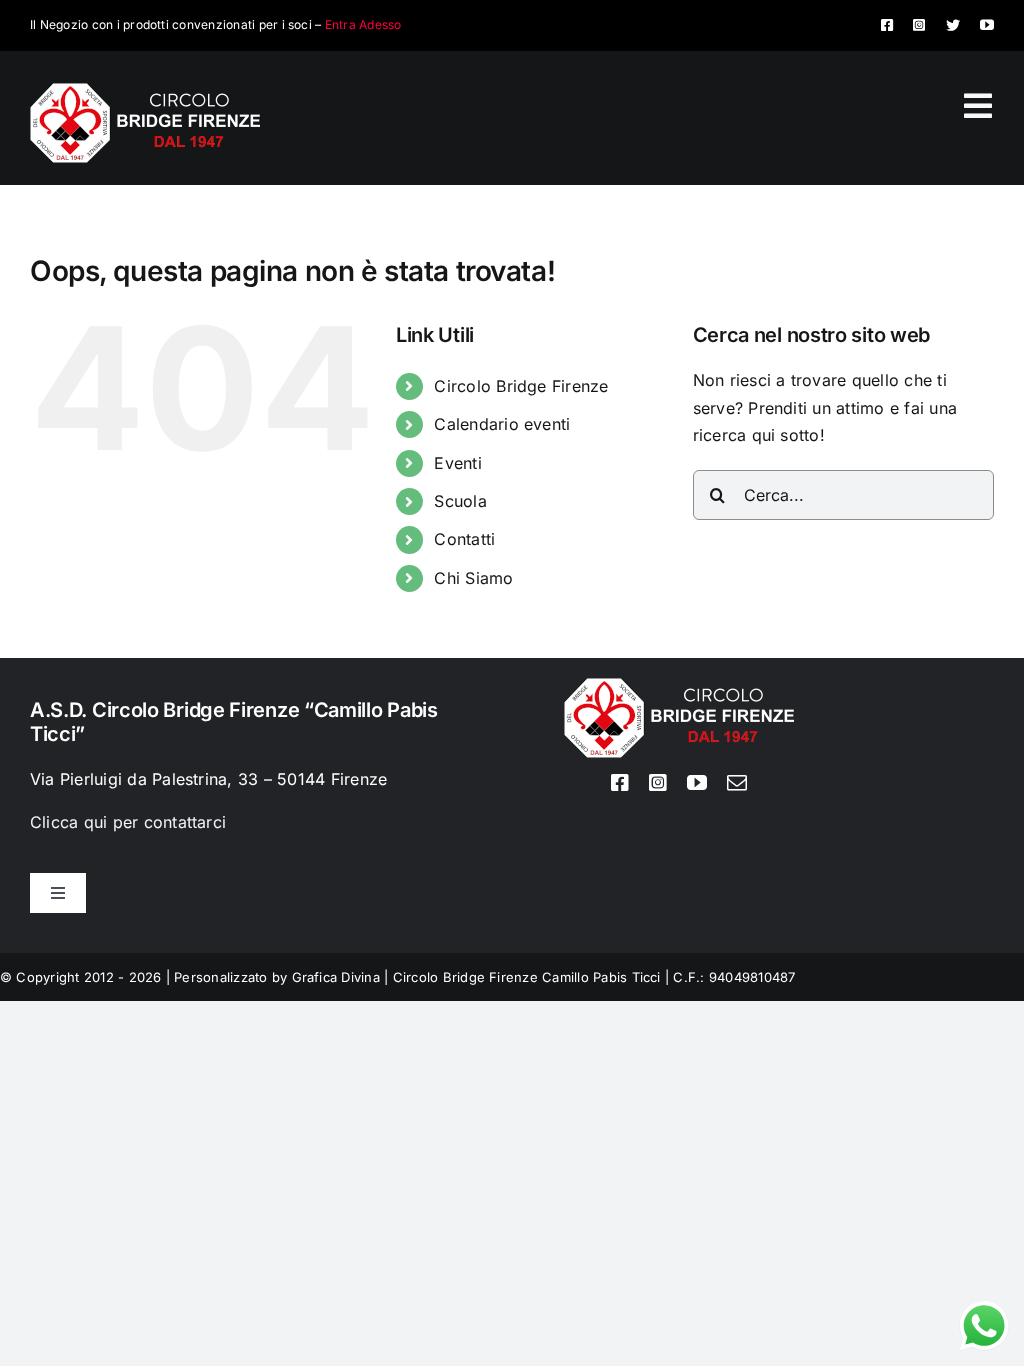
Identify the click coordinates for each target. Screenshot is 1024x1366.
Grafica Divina (336, 977)
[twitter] (953, 25)
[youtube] (987, 25)
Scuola (460, 501)
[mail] (737, 783)
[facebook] (887, 25)
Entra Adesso (363, 24)
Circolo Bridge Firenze (521, 386)
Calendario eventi (502, 424)
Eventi (457, 463)
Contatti (464, 539)
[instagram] (919, 25)
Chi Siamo (473, 578)
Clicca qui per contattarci (128, 822)
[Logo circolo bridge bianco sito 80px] (145, 91)
